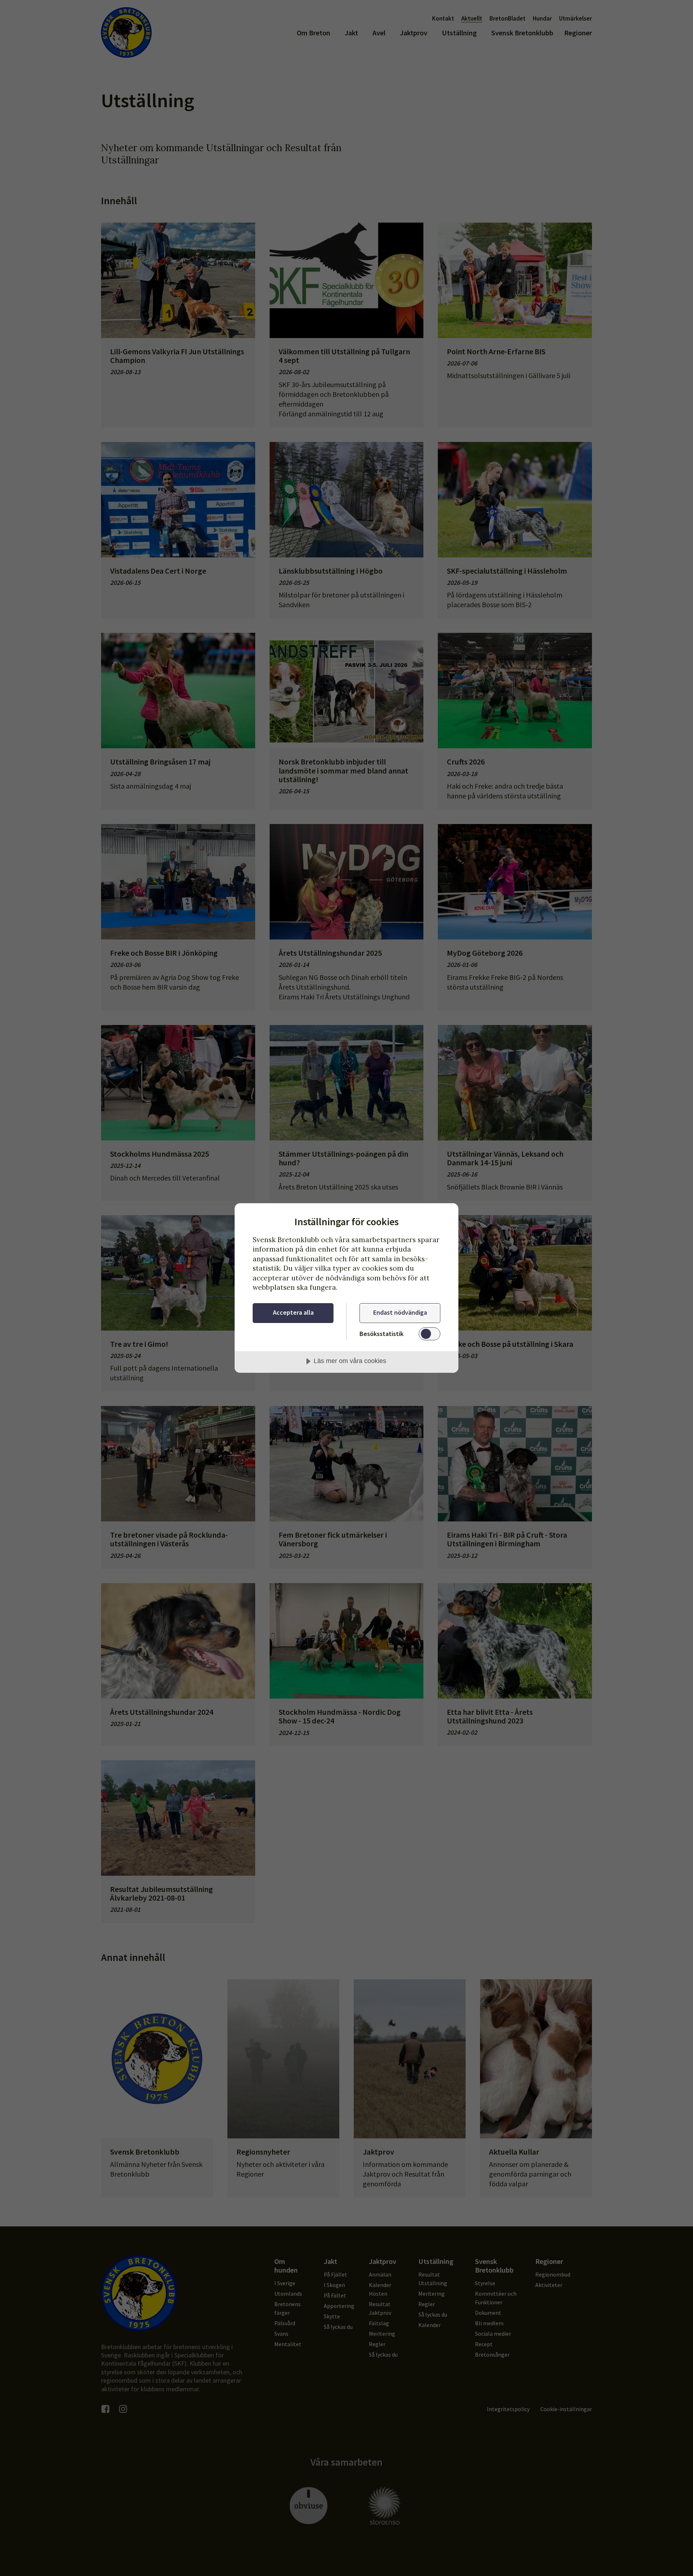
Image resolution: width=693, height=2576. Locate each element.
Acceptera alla (293, 1312)
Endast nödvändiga (400, 1312)
